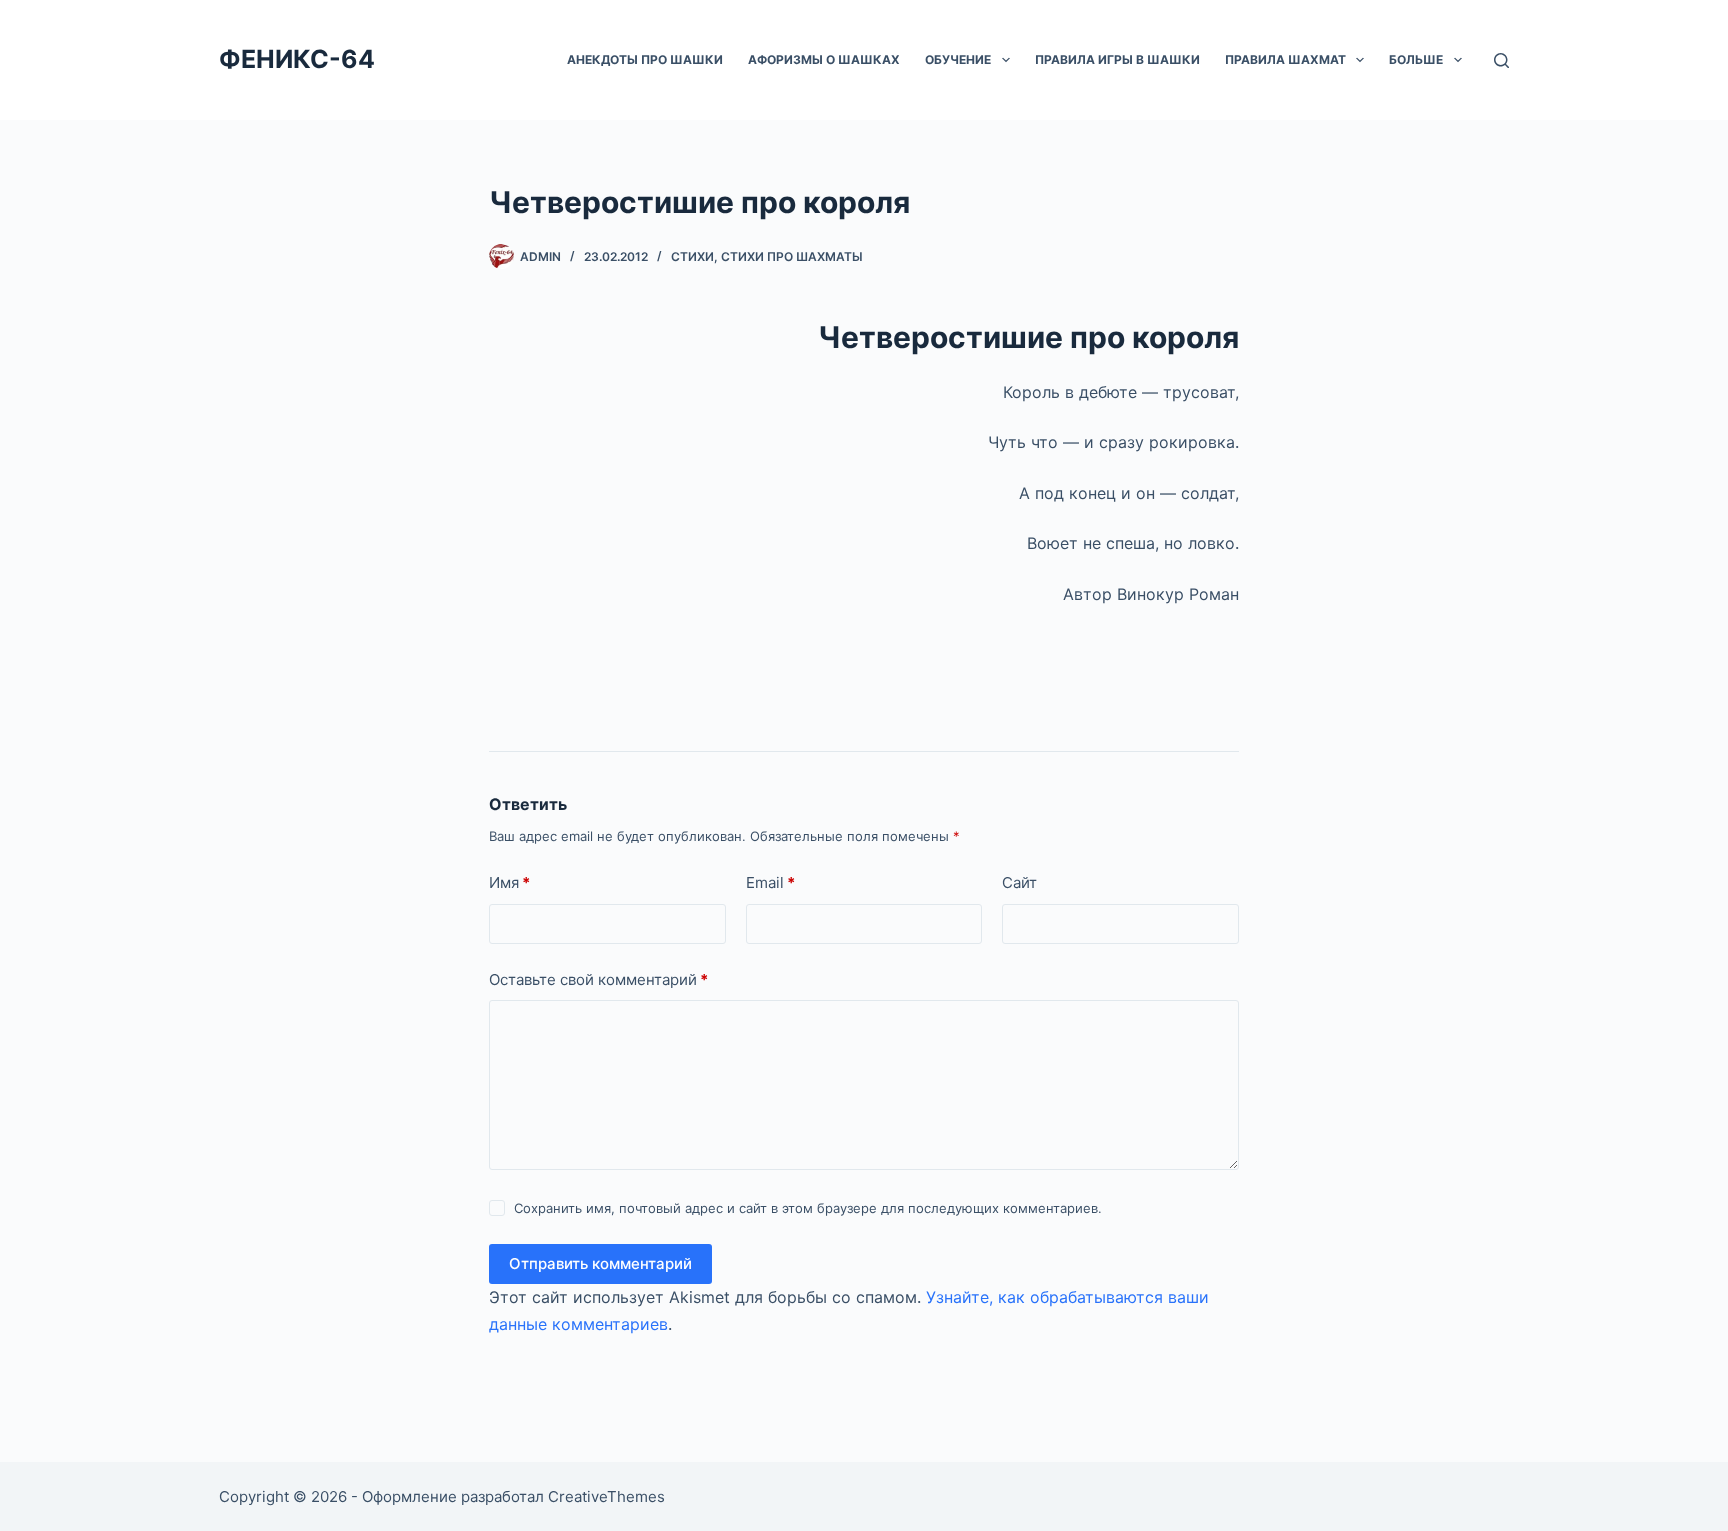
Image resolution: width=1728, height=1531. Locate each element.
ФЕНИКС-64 (297, 59)
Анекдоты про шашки (645, 59)
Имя (509, 882)
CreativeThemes (606, 1496)
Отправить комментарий (600, 1263)
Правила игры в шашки (1117, 59)
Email (770, 882)
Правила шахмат (1285, 59)
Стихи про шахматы (792, 256)
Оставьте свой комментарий (598, 979)
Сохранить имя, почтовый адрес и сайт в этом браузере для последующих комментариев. (808, 1208)
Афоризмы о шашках (824, 59)
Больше (1416, 59)
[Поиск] (1501, 60)
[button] (1006, 60)
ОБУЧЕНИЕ (958, 59)
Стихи (692, 256)
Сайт (1019, 882)
